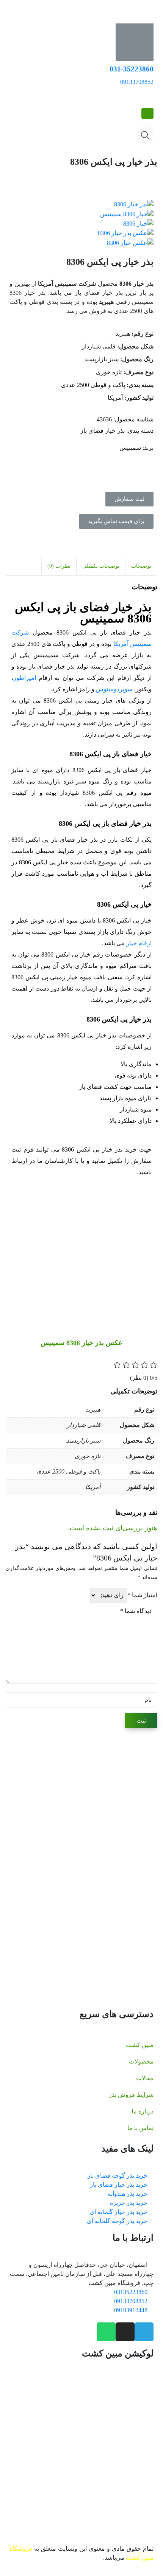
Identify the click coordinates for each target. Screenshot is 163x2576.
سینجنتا (74, 1875)
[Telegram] (144, 2332)
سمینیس (130, 448)
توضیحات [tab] (141, 566)
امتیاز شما (142, 1595)
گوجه (102, 1911)
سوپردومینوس (114, 689)
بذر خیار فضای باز (103, 431)
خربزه (42, 1911)
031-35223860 (132, 69)
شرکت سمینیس (132, 1875)
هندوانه (64, 1911)
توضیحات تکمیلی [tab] (101, 566)
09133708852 (137, 82)
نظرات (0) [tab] (59, 566)
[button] (129, 499)
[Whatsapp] (106, 2332)
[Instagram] (125, 2332)
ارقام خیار (139, 943)
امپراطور (25, 678)
